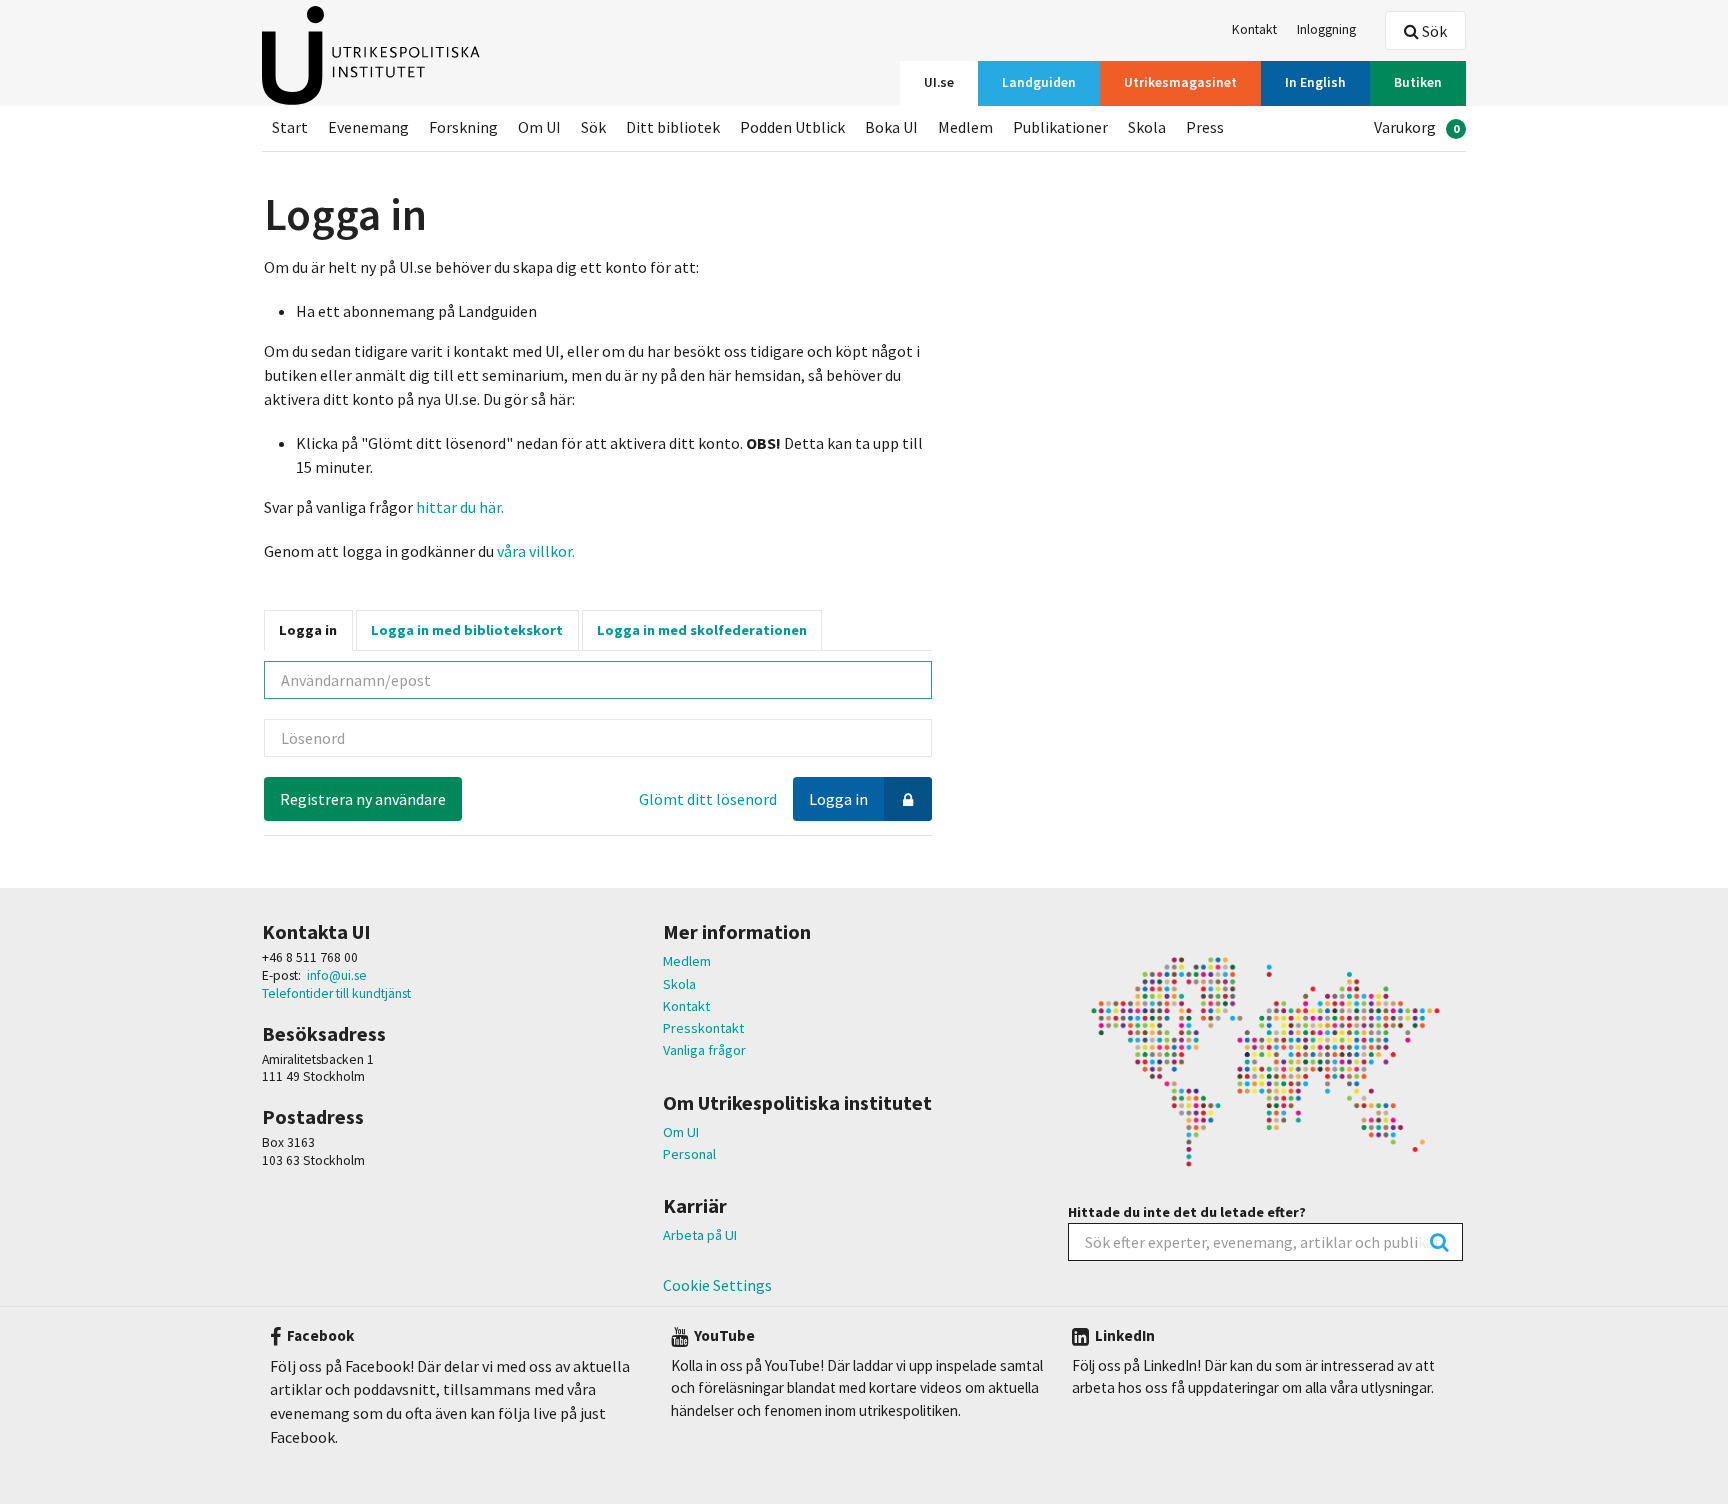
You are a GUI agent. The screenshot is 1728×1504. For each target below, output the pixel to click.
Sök (1433, 31)
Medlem (687, 961)
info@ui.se (337, 975)
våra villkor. (534, 551)
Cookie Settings (717, 1285)
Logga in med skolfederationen (702, 630)
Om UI (681, 1132)
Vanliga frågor (704, 1050)
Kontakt (686, 1006)
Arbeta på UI (700, 1235)
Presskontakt (703, 1028)
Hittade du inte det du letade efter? (1187, 1212)
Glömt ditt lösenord (708, 799)
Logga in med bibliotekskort (467, 630)
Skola (679, 984)
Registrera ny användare (363, 799)
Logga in (308, 630)
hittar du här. (460, 507)
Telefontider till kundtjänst (336, 993)
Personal (689, 1154)
